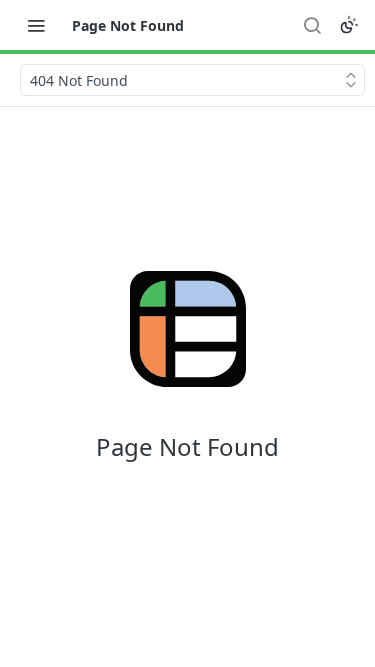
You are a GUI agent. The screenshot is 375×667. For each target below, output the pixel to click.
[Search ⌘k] (312, 25)
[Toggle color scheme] (349, 25)
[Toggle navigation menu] (36, 25)
